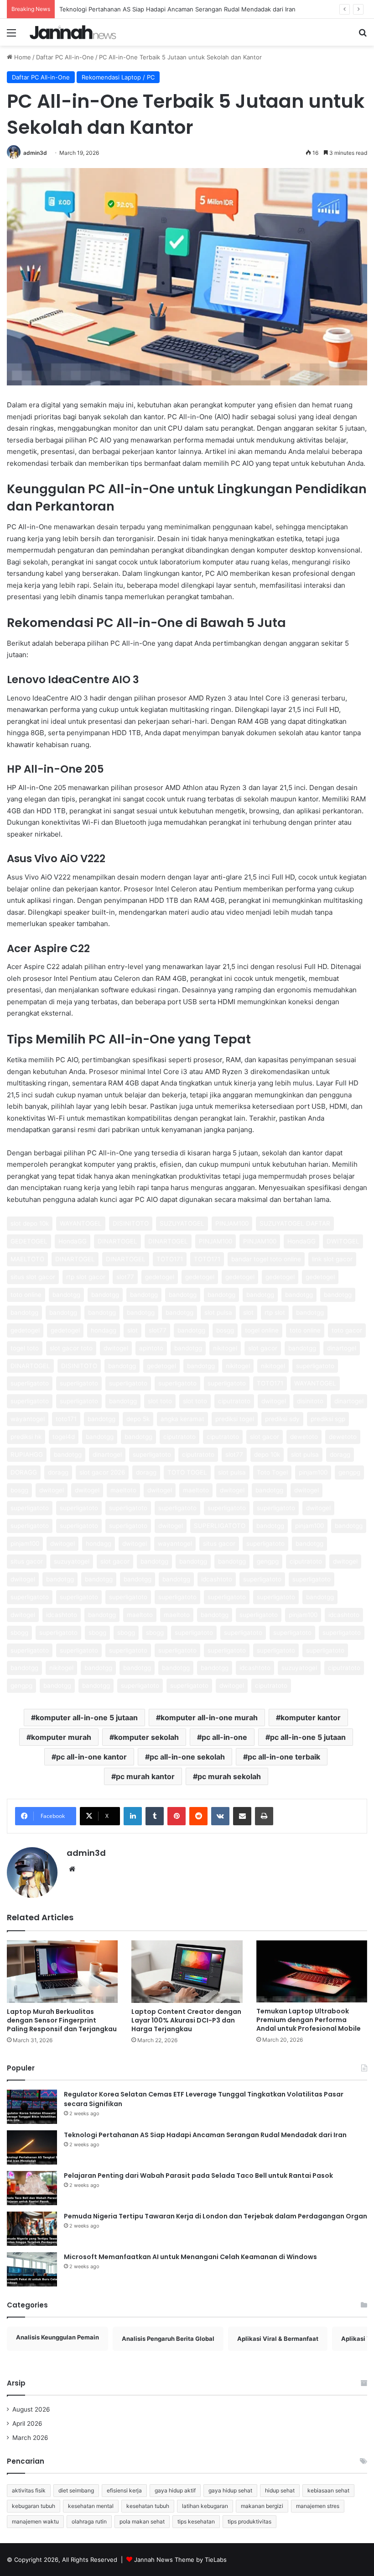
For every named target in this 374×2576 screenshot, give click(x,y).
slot (248, 1312)
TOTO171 (170, 1259)
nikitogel (225, 1348)
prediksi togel (235, 1419)
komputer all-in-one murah (209, 1717)
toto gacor (347, 1330)
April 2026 (27, 2423)
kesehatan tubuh (148, 2506)
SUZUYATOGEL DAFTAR (295, 1223)
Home (22, 57)
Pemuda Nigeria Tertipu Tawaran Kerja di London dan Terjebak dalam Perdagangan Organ (216, 2216)
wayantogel (28, 1419)
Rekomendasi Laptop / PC (118, 77)
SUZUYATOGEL (182, 1223)
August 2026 (31, 2409)
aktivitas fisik (29, 2490)
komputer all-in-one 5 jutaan (87, 1717)
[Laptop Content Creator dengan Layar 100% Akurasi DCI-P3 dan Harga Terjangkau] (187, 1972)
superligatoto (315, 1366)
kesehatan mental (91, 2506)
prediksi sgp (328, 1419)
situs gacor (219, 1543)
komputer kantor (311, 1717)
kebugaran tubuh (34, 2506)
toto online (26, 1295)
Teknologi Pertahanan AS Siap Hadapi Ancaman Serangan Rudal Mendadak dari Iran (177, 9)
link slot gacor (332, 1259)
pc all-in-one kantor (91, 1757)
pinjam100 (313, 1472)
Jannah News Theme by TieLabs (180, 2560)
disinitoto (310, 1401)
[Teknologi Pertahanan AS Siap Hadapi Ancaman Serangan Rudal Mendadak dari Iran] (32, 2147)
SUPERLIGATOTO (220, 1526)
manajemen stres (318, 2506)
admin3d (35, 153)
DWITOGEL (343, 1241)
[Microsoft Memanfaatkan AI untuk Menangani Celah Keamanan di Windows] (32, 2269)
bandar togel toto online (266, 1259)
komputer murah (61, 1737)
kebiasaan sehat (328, 2490)
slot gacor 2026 (102, 1472)
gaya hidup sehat (230, 2490)
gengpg (349, 1472)
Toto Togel (272, 1472)
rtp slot (275, 1312)
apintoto (151, 1348)
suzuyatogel (72, 1561)
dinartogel (342, 1348)
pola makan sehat (142, 2521)
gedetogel (160, 1277)
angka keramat (182, 1419)
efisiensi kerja (124, 2490)
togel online (262, 1330)
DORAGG (24, 1472)
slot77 (125, 1277)
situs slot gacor (33, 1277)
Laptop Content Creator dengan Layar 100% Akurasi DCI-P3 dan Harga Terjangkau (186, 2020)
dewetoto (304, 1437)
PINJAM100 (232, 1223)
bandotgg (66, 1295)
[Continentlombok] (73, 32)
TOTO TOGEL (187, 1472)
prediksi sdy (282, 1419)
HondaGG (73, 1241)
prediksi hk (26, 1437)
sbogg (19, 1633)
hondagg (104, 1330)
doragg (340, 1454)
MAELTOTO (27, 1259)
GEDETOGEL (29, 1241)
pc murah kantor (145, 1776)
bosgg (225, 1330)
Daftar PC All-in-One (65, 57)
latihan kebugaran (205, 2506)
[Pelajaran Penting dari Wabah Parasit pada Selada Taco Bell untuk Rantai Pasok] (32, 2188)
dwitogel (116, 1348)
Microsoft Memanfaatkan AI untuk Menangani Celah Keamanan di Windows (190, 2257)
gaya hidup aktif (175, 2490)
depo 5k (138, 1419)
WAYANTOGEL (81, 1223)
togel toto (25, 1348)
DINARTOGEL (117, 1241)
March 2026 (30, 2438)
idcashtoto (217, 1579)
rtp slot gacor (86, 1277)
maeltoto (123, 1490)
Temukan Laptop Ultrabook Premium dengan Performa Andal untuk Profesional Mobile (309, 2020)
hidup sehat (280, 2490)
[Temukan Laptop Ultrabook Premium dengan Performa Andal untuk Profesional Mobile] (312, 1971)
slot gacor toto (71, 1348)
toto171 (66, 1419)
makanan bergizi (262, 2506)
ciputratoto (234, 1401)
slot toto (160, 1401)
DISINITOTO (131, 1223)
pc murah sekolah (229, 1776)
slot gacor (263, 1348)
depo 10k (267, 1454)
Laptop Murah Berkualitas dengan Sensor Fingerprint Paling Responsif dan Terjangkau (62, 2020)
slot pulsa (218, 1312)
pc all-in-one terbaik (284, 1757)
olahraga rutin (89, 2521)
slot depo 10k (30, 1223)
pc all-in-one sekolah (187, 1757)
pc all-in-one (224, 1737)
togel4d (64, 1437)
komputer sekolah (146, 1737)
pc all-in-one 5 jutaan (308, 1737)
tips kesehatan (196, 2521)
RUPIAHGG (27, 1454)
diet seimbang (76, 2490)
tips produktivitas (249, 2521)
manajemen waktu (35, 2521)
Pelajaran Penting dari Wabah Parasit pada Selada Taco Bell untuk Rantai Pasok (198, 2176)
